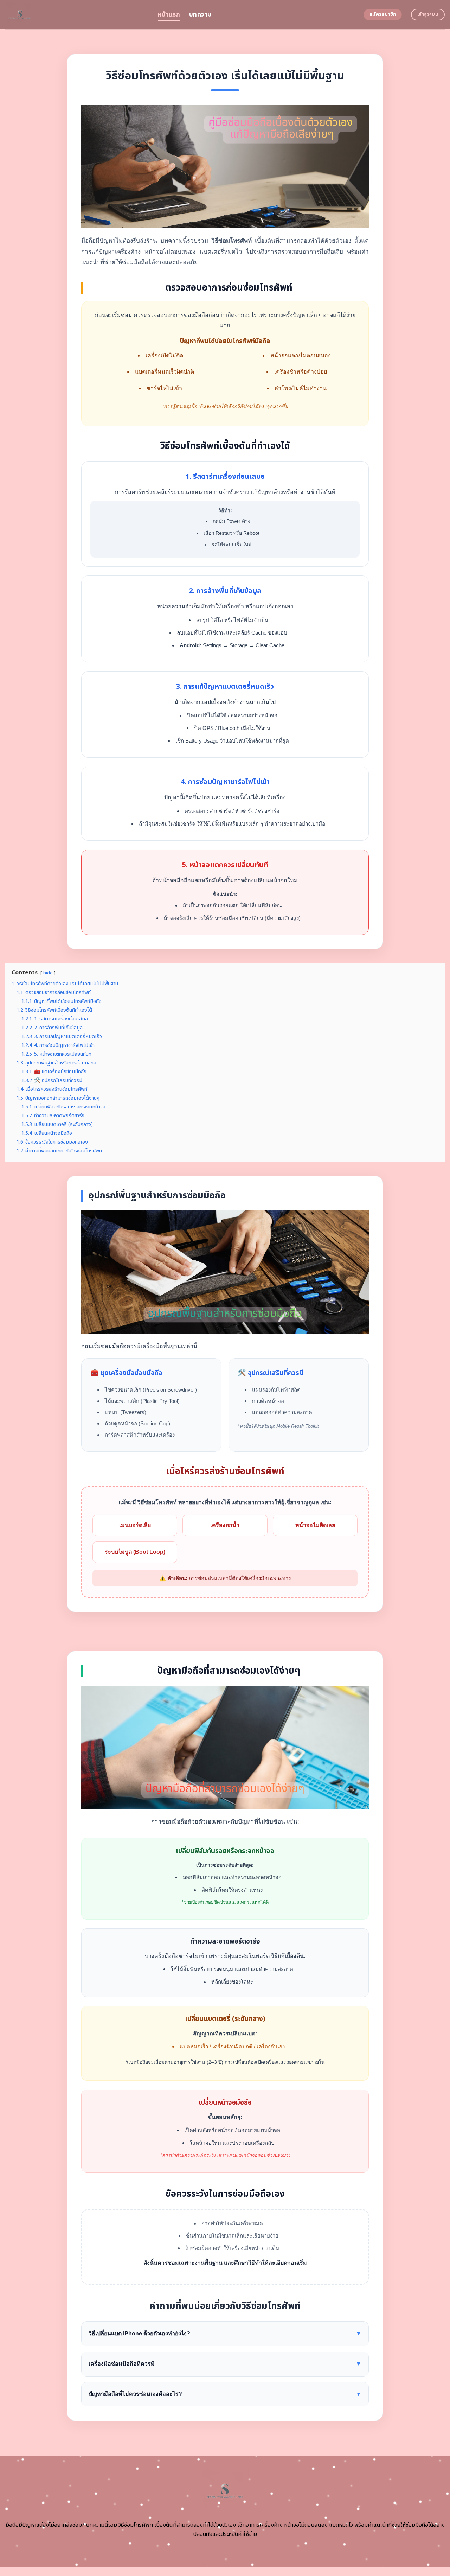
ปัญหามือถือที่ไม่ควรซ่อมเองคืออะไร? (225, 2394)
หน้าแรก (169, 15)
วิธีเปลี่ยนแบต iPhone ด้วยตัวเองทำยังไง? (225, 2333)
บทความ (200, 15)
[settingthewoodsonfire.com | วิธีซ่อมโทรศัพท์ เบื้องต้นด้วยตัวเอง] (76, 15)
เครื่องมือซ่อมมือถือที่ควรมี (225, 2364)
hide (48, 973)
